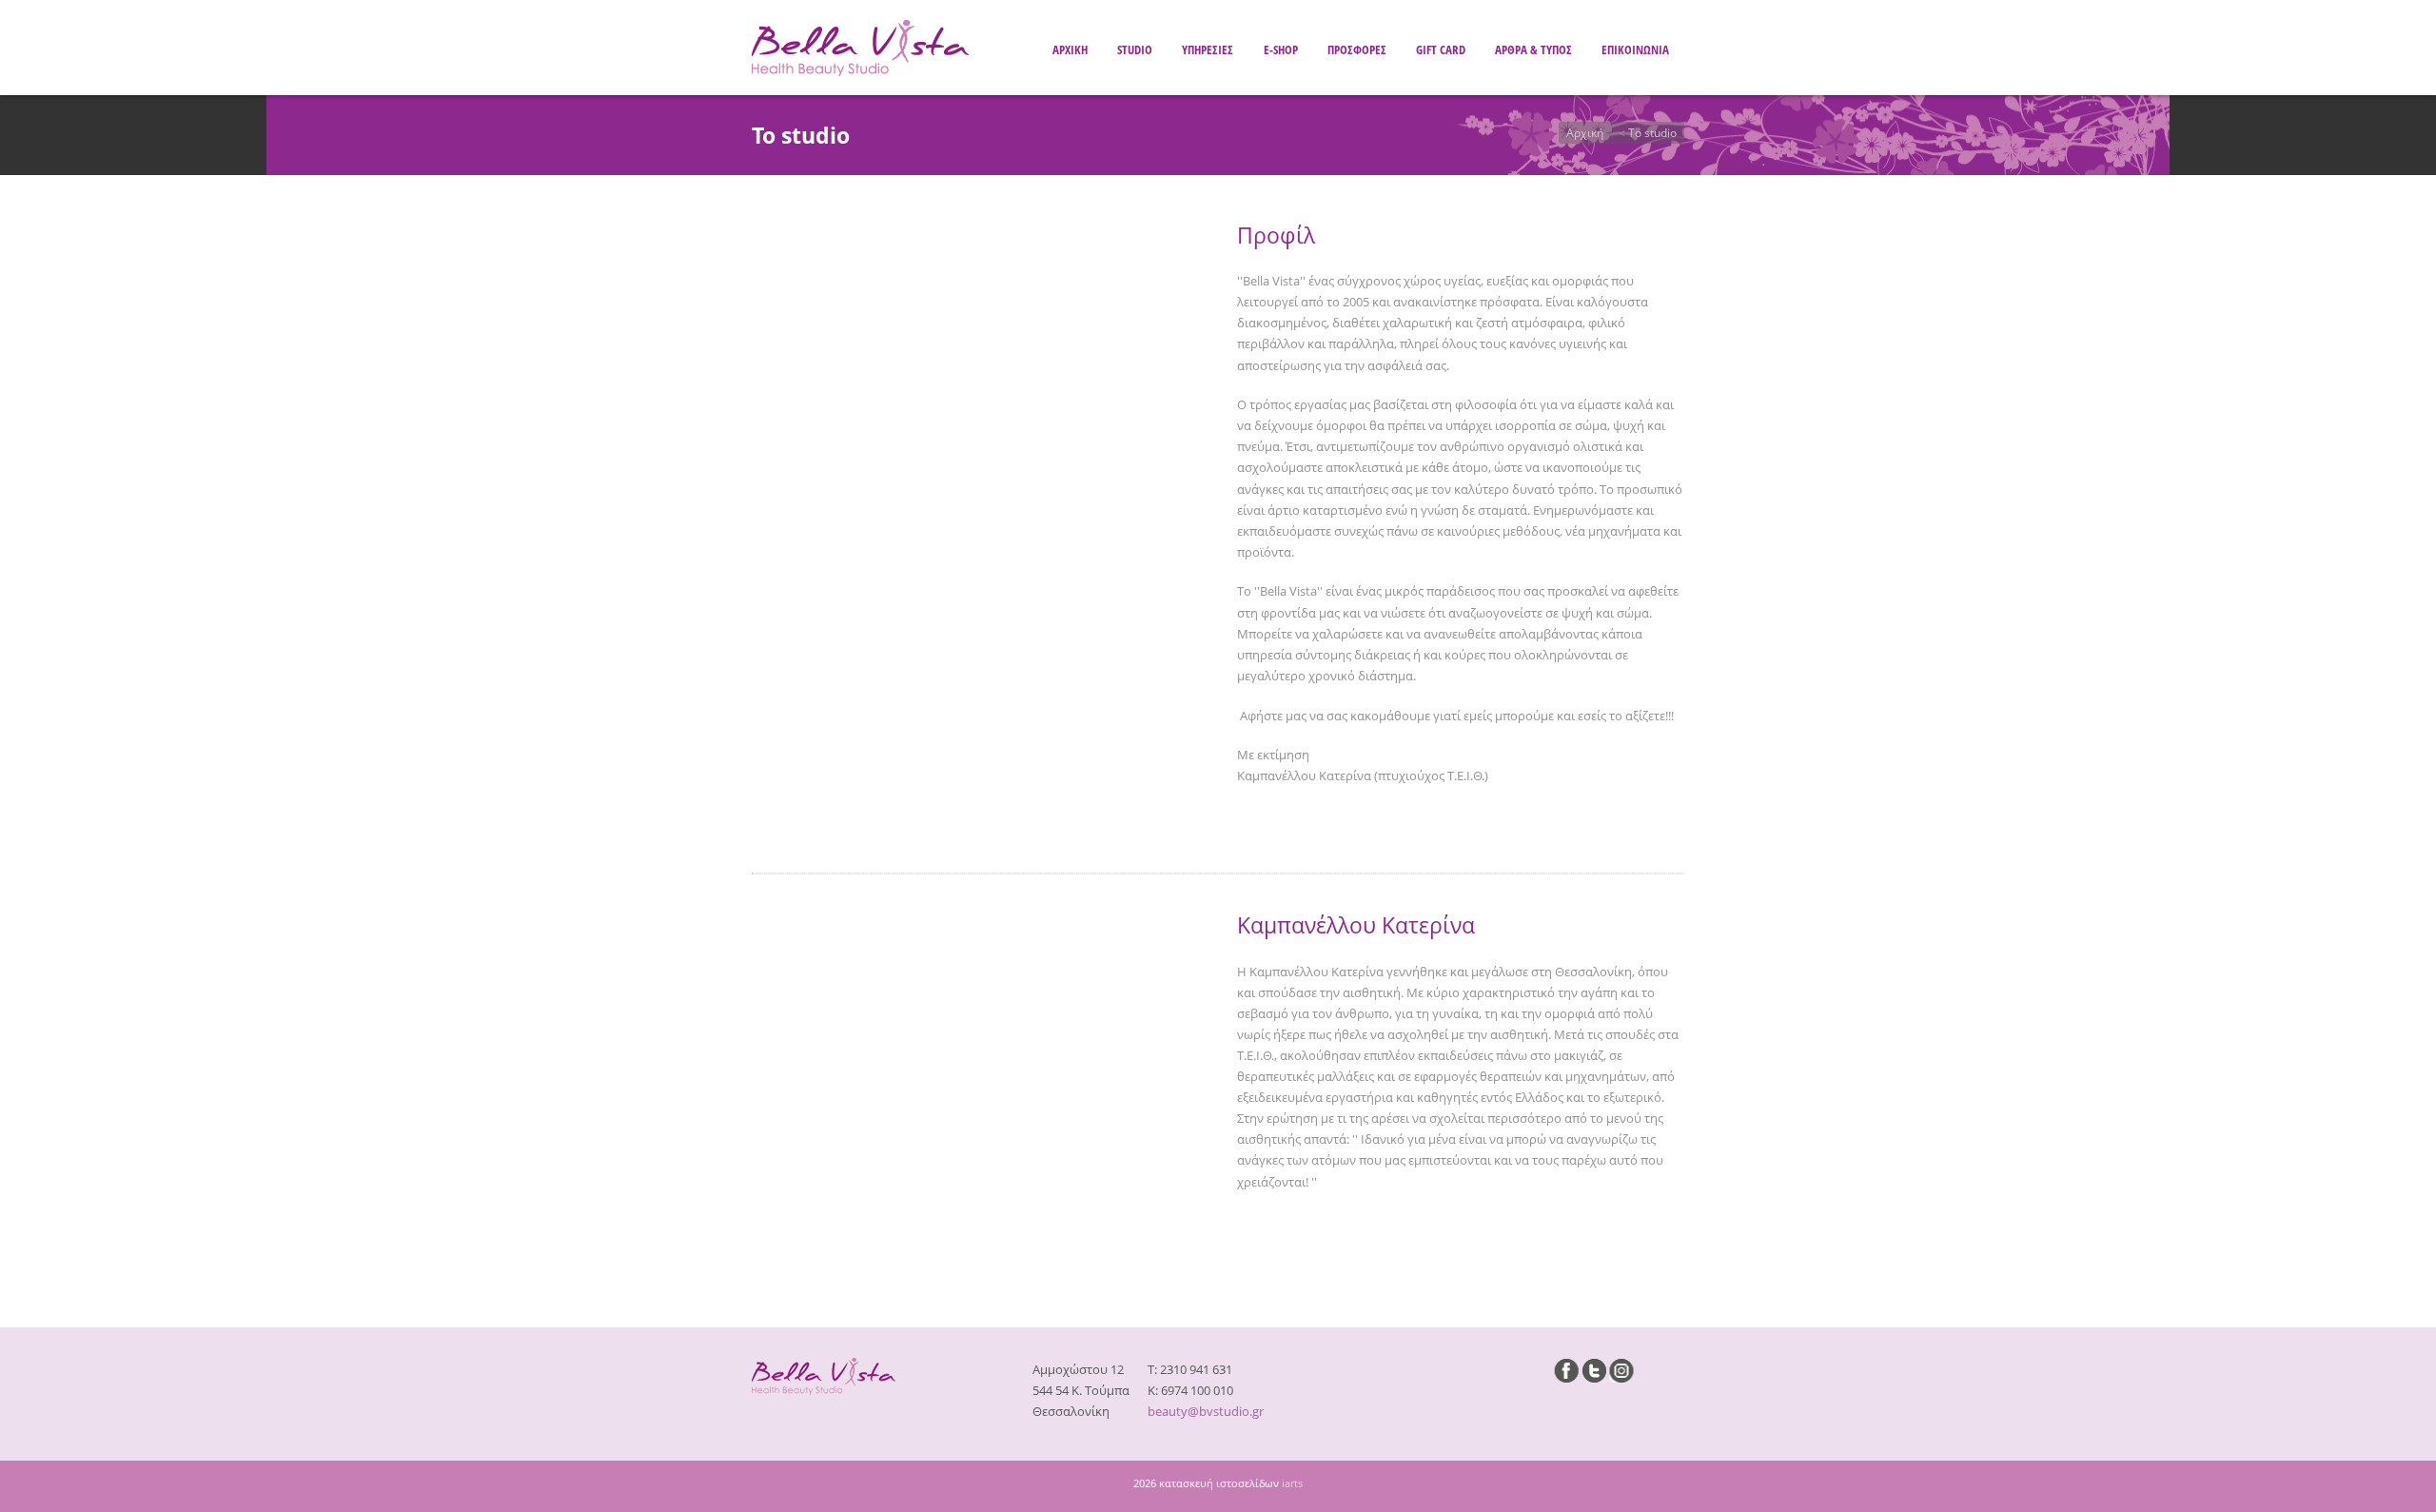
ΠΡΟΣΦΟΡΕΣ (1357, 49)
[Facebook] (1566, 1370)
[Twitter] (1594, 1370)
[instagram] (1621, 1370)
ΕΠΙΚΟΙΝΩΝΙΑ (1635, 49)
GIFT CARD (1441, 49)
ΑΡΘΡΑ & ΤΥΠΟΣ (1533, 49)
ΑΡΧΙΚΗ (1070, 49)
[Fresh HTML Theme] (860, 71)
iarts (1292, 1483)
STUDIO (1135, 49)
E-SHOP (1281, 49)
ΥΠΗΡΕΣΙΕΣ (1208, 49)
